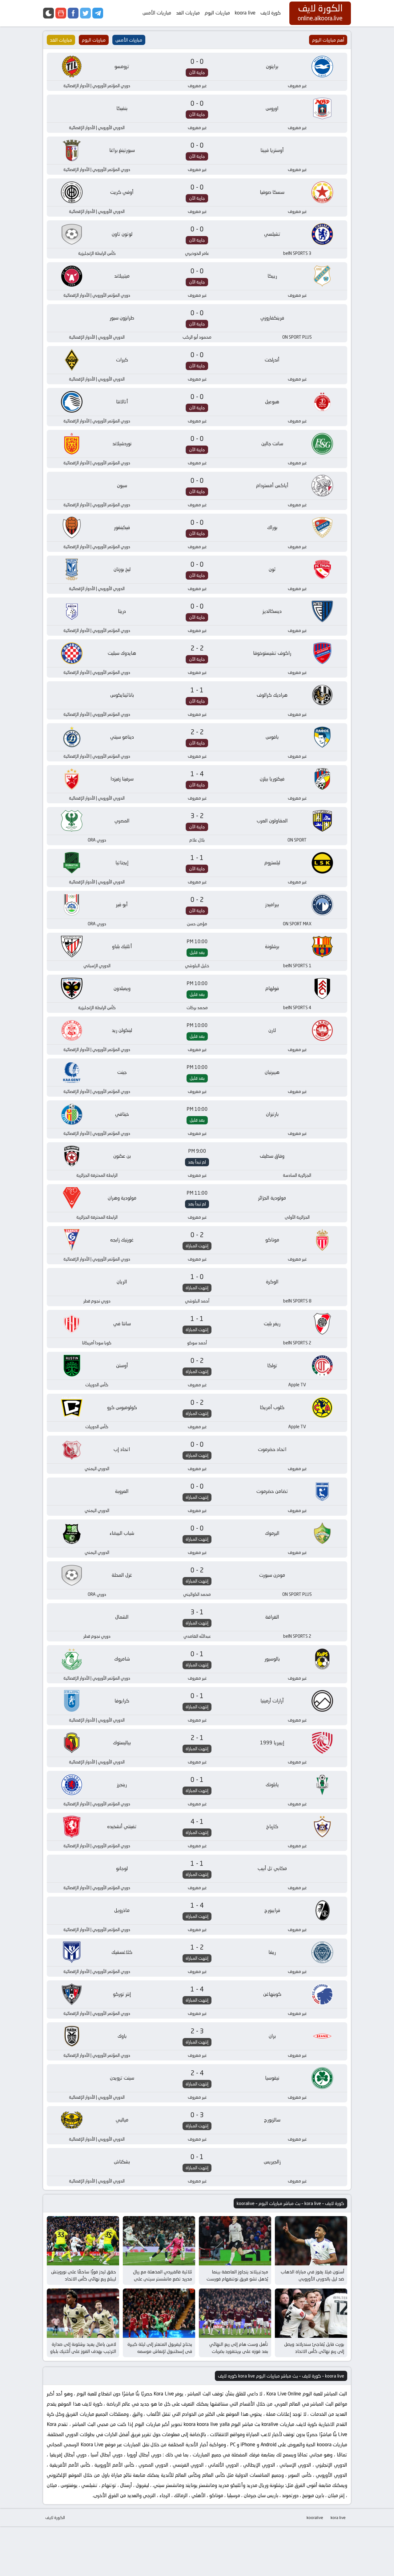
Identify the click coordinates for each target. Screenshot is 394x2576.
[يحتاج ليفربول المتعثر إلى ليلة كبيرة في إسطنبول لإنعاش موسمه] (159, 2313)
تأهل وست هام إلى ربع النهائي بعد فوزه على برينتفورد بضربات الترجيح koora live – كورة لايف (239, 2351)
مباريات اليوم (217, 13)
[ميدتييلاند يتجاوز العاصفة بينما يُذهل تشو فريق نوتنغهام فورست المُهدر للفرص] (235, 2241)
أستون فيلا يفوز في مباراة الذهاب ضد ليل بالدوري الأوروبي (312, 2275)
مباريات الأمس (157, 13)
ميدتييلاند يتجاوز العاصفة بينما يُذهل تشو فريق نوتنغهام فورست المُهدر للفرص (237, 2279)
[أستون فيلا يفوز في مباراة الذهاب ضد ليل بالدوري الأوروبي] (311, 2241)
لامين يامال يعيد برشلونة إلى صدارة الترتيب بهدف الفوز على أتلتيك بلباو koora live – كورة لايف (83, 2351)
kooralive (315, 2517)
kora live (338, 2517)
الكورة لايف (55, 2517)
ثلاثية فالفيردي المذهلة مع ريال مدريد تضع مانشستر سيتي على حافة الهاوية (163, 2279)
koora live (245, 13)
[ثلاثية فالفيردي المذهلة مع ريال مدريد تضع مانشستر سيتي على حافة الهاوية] (159, 2241)
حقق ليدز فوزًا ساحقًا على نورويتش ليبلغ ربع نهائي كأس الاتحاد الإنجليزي (84, 2279)
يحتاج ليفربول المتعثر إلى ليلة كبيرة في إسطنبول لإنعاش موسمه (160, 2348)
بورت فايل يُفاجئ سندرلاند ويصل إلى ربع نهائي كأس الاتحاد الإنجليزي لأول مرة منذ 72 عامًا (314, 2351)
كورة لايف (271, 13)
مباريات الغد (188, 13)
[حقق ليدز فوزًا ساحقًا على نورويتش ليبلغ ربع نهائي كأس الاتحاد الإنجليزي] (83, 2241)
